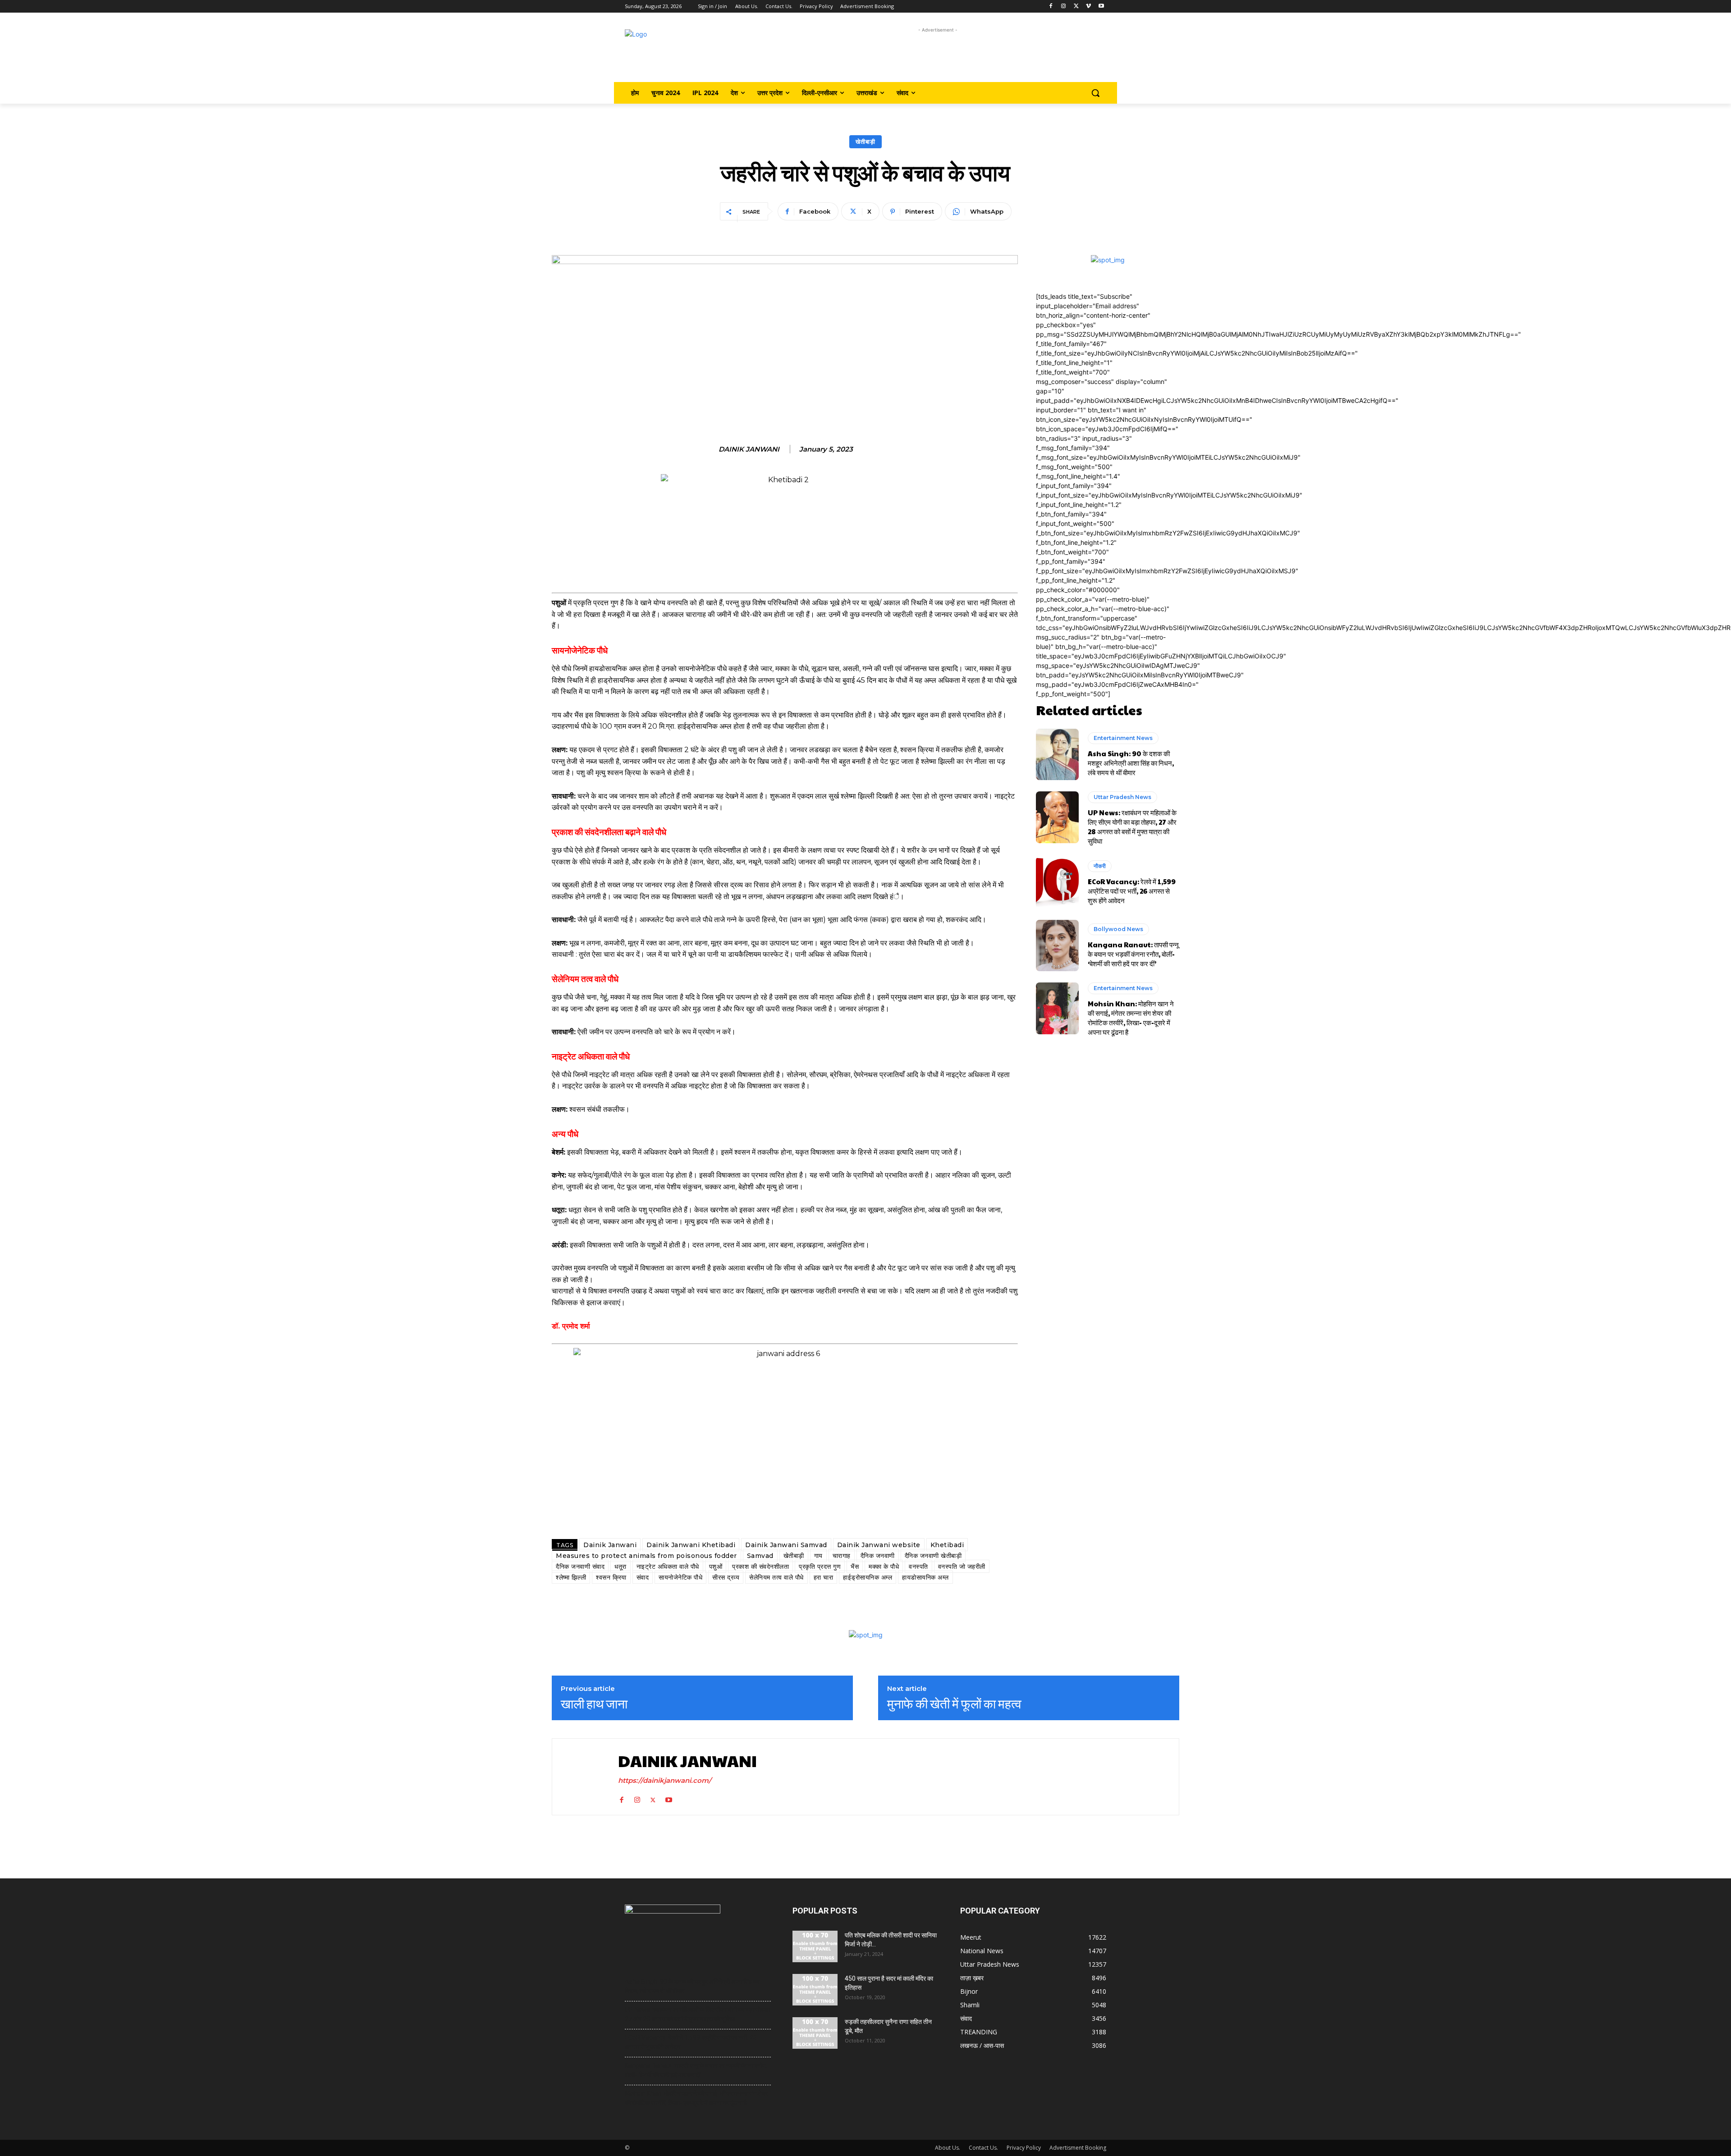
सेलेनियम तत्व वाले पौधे (776, 1577)
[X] (1076, 7)
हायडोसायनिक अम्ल (925, 1577)
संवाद (643, 1577)
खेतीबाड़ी (865, 142)
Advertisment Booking (1078, 2148)
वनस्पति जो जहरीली (962, 1567)
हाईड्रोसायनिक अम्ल (868, 1577)
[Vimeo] (1088, 7)
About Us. (948, 2148)
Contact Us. (983, 2148)
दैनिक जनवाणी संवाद (580, 1567)
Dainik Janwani (610, 1545)
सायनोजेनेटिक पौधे (680, 1577)
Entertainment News (1123, 738)
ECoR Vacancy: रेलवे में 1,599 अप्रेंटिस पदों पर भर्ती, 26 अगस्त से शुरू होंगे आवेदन (1132, 891)
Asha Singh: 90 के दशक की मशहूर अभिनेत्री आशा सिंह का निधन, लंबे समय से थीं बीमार (1131, 763)
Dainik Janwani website (879, 1545)
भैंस (855, 1567)
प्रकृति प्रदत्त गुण (820, 1567)
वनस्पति (918, 1567)
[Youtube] (1101, 7)
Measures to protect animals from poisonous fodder (646, 1556)
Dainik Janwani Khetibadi (691, 1545)
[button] (1095, 93)
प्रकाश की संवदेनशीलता (760, 1567)
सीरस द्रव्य (726, 1577)
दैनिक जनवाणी (878, 1556)
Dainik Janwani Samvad (786, 1545)
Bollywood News (1118, 929)
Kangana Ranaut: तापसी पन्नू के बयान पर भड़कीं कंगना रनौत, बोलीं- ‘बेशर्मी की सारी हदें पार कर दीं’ (1133, 954)
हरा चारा (824, 1577)
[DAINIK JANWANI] (583, 1777)
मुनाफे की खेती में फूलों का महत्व (954, 1704)
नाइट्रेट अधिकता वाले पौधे (668, 1567)
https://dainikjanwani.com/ (665, 1780)
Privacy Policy (1024, 2148)
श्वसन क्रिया (611, 1577)
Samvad (760, 1556)
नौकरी (1100, 866)
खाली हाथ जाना (594, 1704)
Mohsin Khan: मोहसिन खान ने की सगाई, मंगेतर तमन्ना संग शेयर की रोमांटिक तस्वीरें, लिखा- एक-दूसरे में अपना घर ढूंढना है (1131, 1018)
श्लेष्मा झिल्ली (571, 1577)
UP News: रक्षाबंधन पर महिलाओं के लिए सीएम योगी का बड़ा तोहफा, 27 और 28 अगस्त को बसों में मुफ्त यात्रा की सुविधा (1132, 827)
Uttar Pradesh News (1122, 797)
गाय (818, 1556)
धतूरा (621, 1567)
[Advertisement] (938, 55)
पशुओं (716, 1567)
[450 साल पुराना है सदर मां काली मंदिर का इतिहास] (815, 1990)
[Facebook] (1051, 7)
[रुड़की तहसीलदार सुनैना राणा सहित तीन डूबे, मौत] (815, 2033)
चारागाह (842, 1556)
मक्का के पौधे (884, 1567)
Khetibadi (947, 1545)
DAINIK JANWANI (749, 449)
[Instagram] (1064, 7)
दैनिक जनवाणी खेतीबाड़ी (933, 1556)
